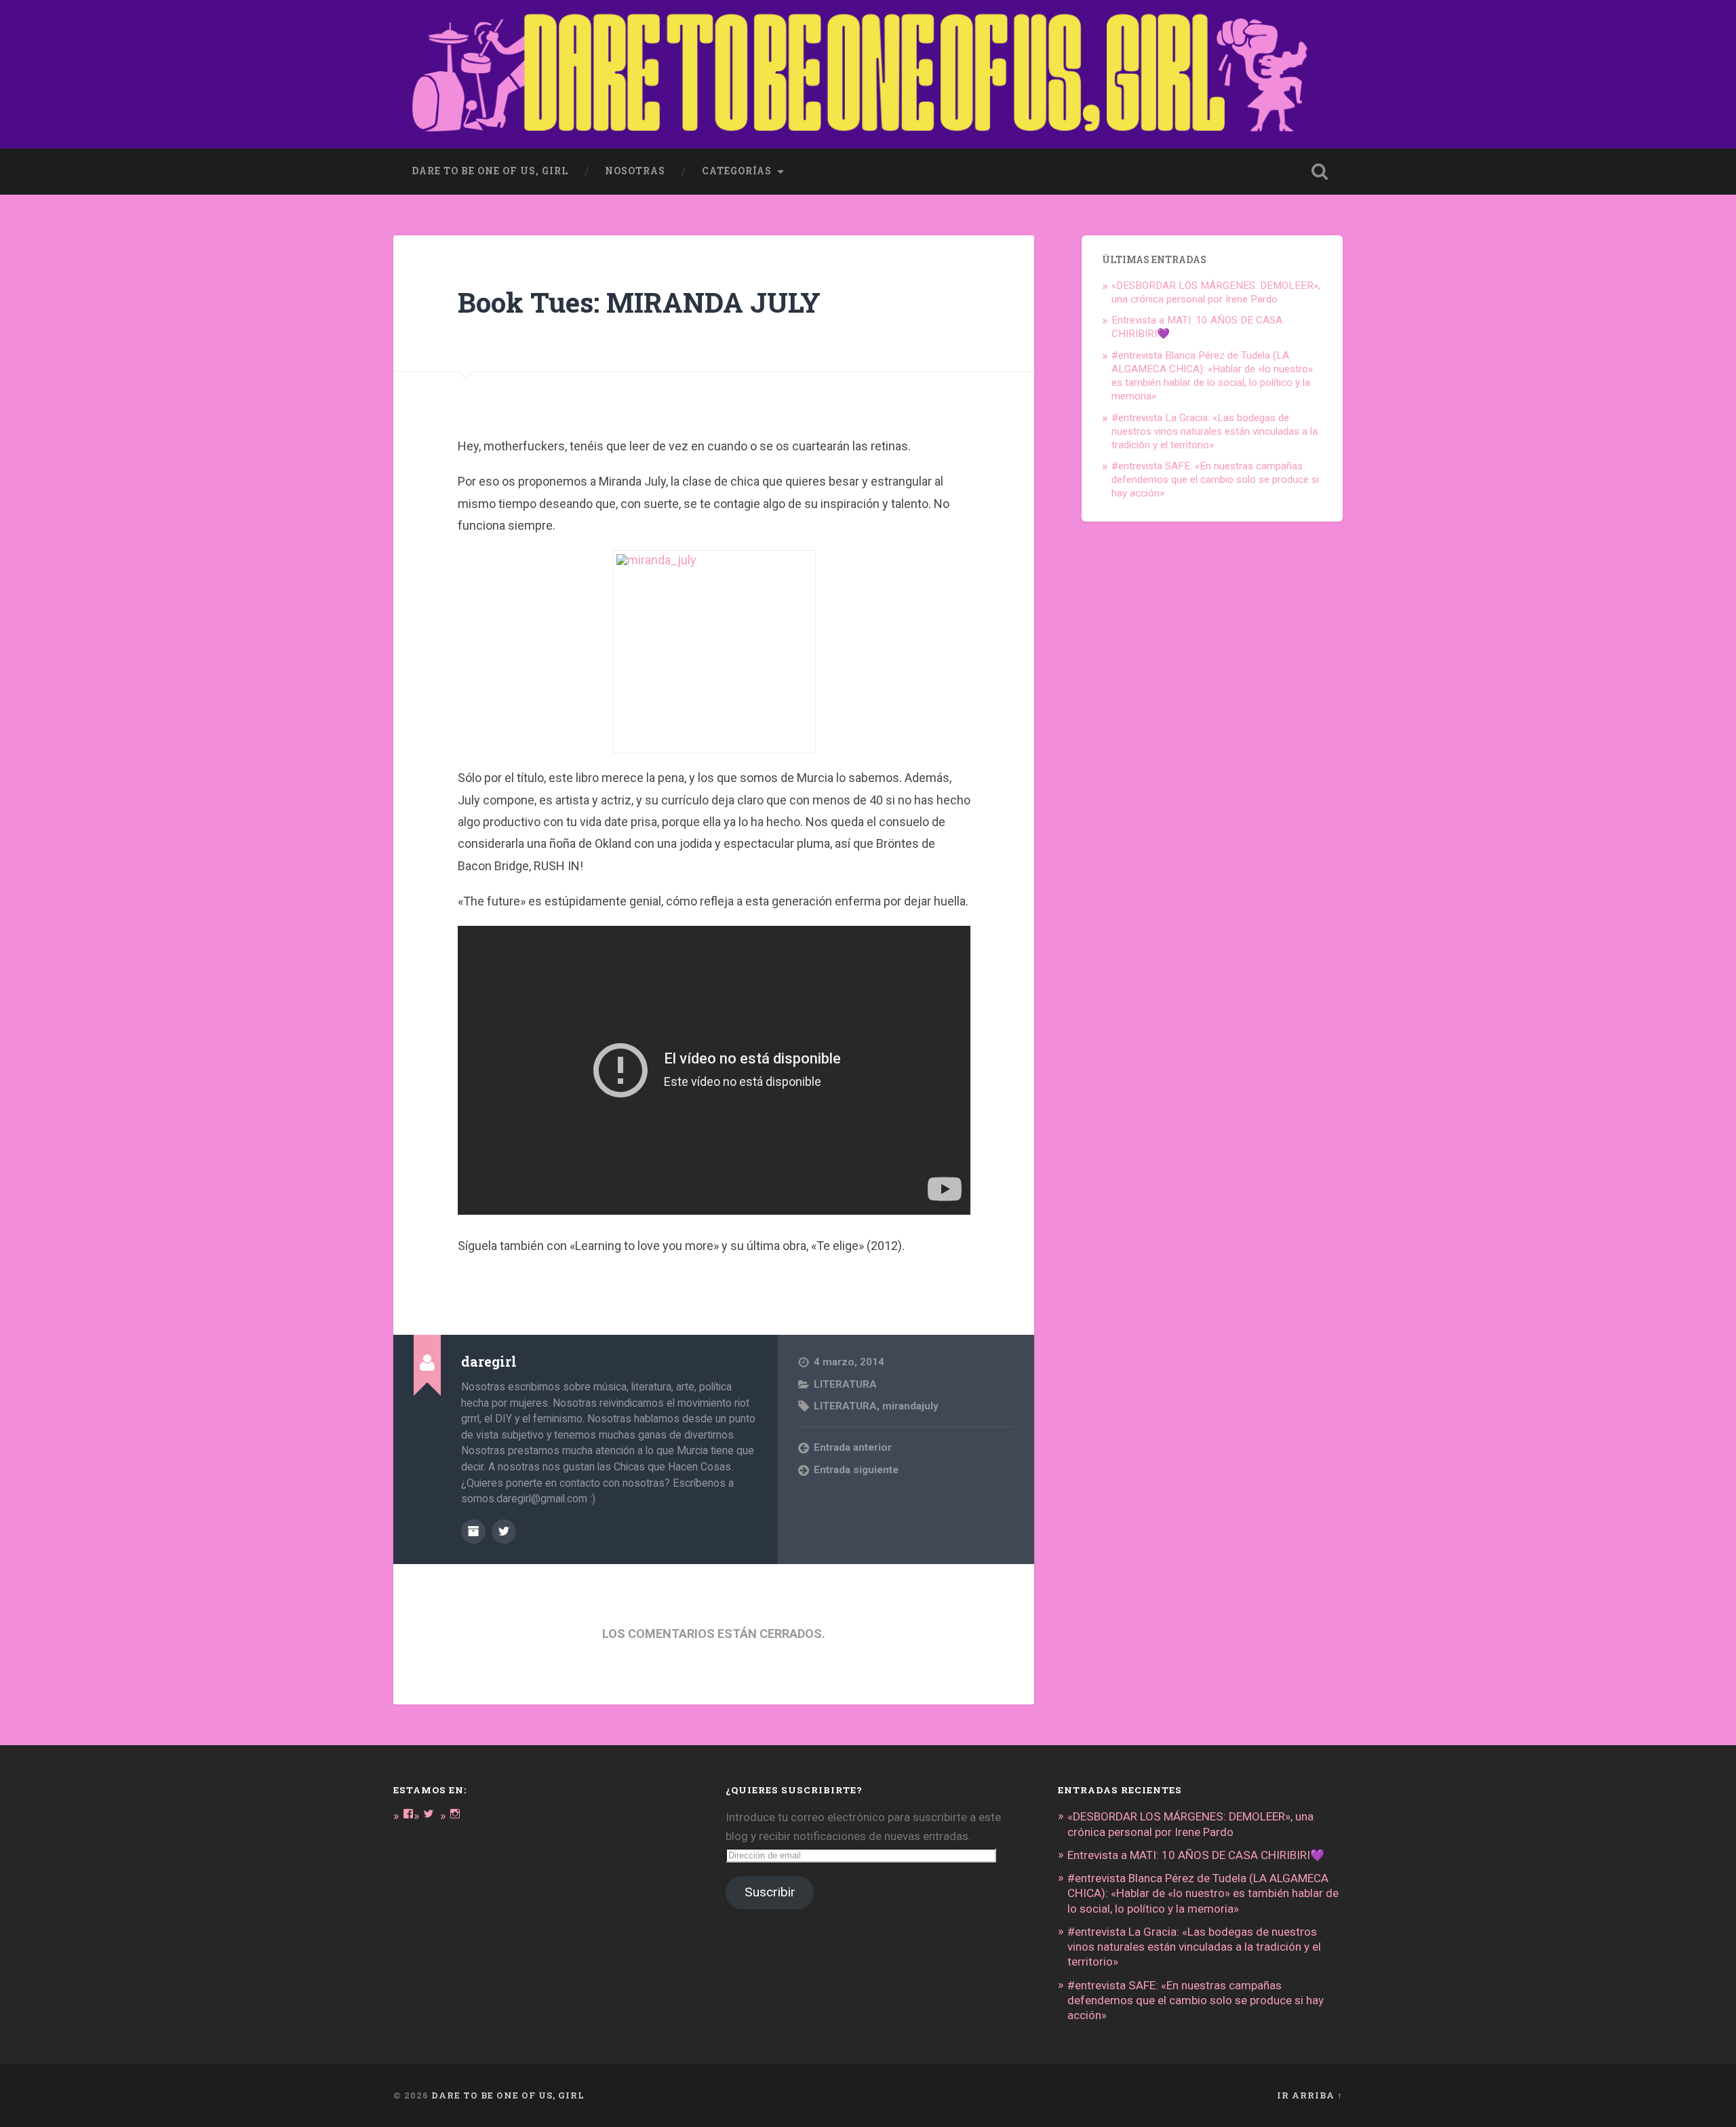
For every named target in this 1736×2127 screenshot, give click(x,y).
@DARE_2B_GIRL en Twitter (504, 1531)
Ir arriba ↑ (1310, 2095)
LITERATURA (845, 1384)
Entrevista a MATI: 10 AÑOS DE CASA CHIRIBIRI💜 (1196, 1855)
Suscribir (770, 1892)
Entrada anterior (853, 1447)
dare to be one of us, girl (490, 171)
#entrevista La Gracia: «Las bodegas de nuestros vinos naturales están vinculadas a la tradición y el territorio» (1215, 431)
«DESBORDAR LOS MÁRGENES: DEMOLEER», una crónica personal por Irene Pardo (1216, 292)
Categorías (737, 171)
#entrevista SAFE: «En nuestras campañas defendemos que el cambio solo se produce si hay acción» (1215, 480)
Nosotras (635, 171)
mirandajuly (910, 1406)
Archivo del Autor (473, 1531)
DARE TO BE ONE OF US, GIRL (508, 2095)
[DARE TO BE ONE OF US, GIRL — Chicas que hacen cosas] (868, 74)
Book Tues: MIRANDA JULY (639, 302)
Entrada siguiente (856, 1470)
